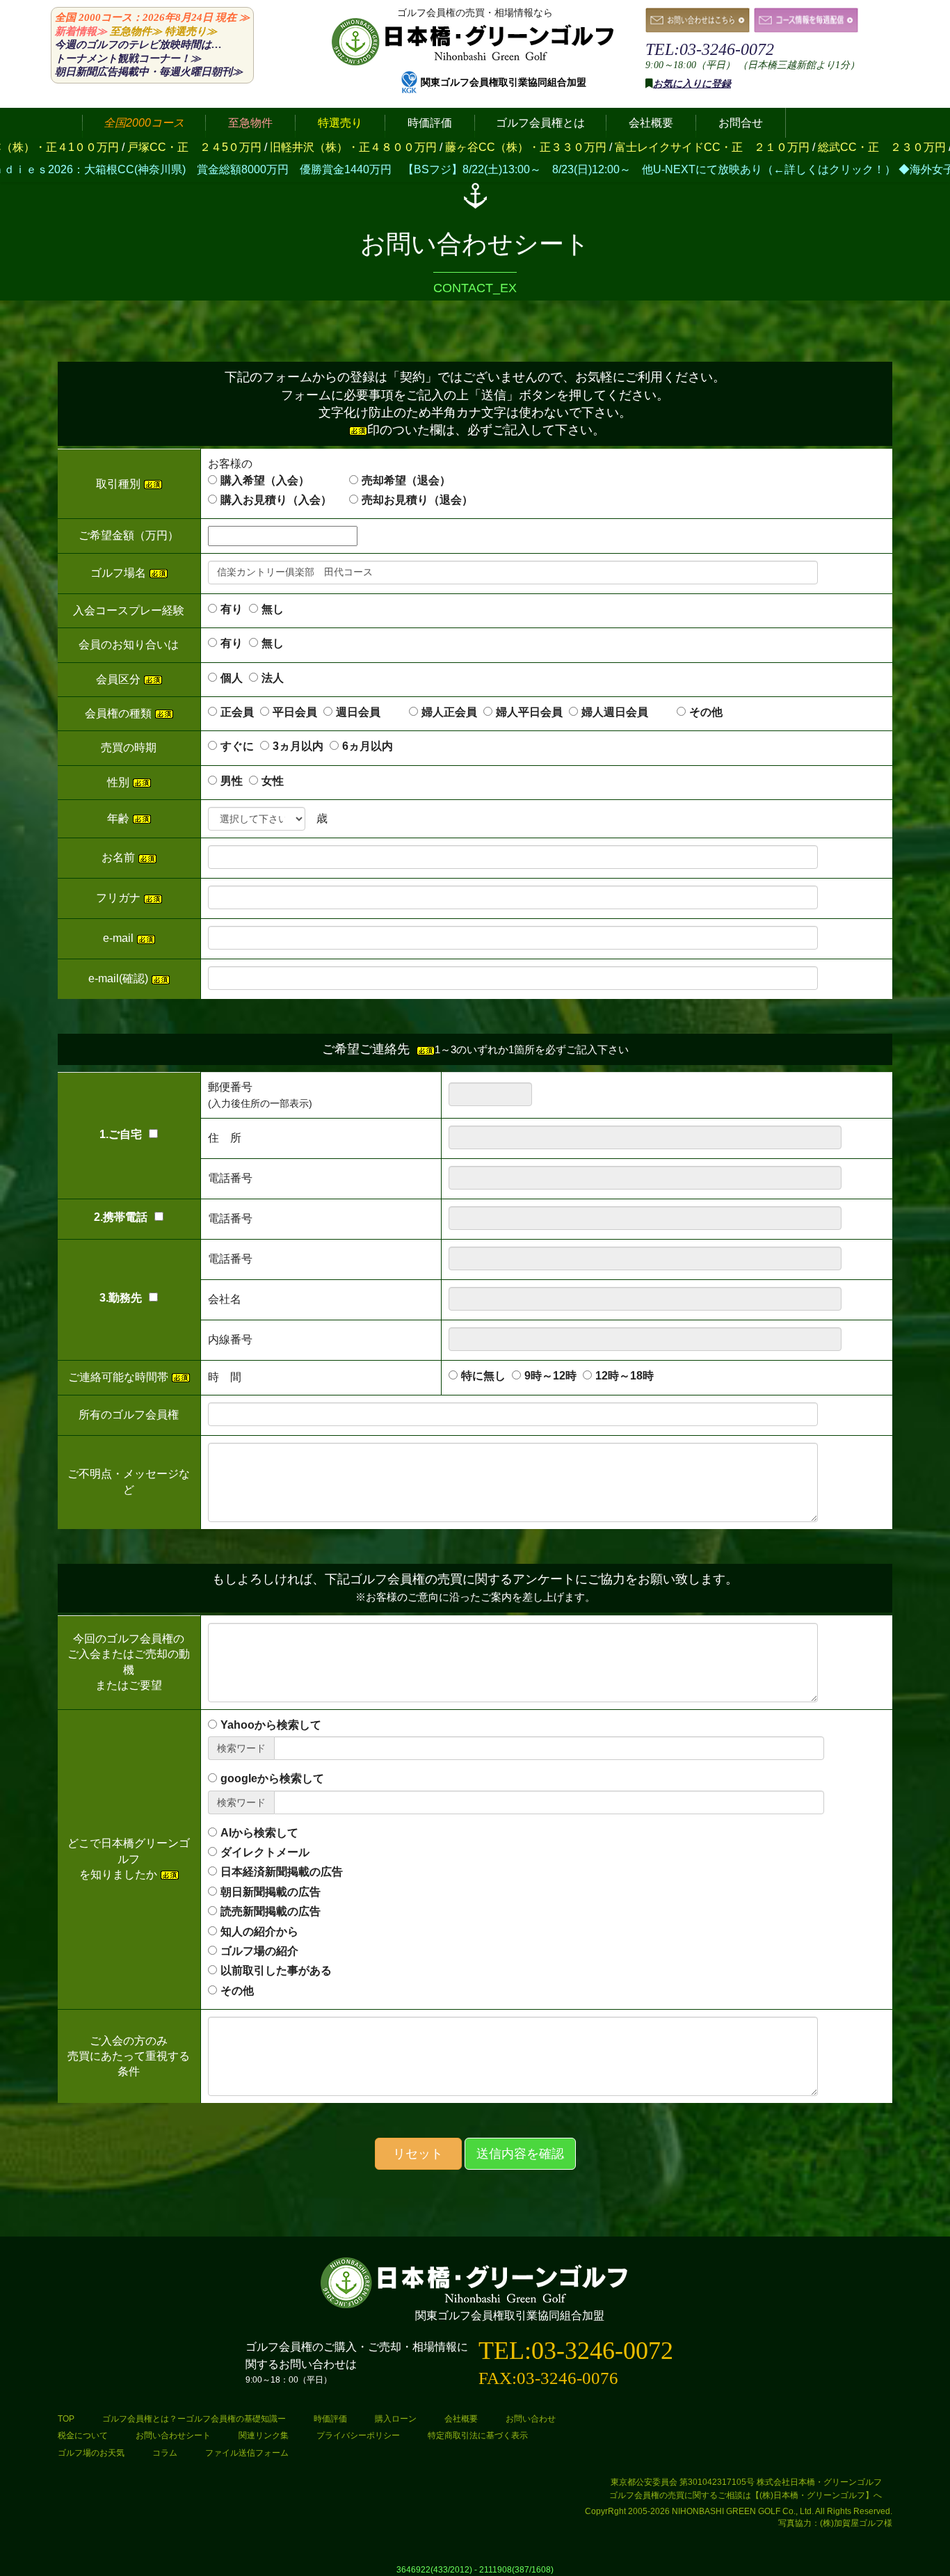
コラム (165, 2453)
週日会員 (369, 712)
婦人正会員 (449, 712)
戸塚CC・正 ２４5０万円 (97, 147)
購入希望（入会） (265, 480)
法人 (273, 678)
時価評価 (330, 2419)
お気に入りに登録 (692, 84)
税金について (83, 2435)
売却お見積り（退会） (417, 500)
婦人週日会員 (626, 712)
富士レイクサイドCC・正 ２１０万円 (615, 147)
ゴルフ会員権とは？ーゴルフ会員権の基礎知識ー (194, 2419)
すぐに (237, 746)
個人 (232, 678)
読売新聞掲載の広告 (271, 1911)
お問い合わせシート (173, 2435)
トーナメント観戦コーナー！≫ (128, 58)
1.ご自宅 (121, 1134)
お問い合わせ (531, 2419)
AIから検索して (259, 1833)
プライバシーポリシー (358, 2435)
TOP (66, 2419)
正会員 (237, 712)
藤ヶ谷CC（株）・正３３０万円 (428, 147)
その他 (706, 712)
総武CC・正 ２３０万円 (784, 147)
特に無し (483, 1376)
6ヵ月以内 (368, 746)
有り (232, 609)
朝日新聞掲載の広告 (271, 1892)
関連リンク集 (264, 2435)
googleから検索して (272, 1778)
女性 (273, 781)
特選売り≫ (191, 31)
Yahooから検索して (271, 1725)
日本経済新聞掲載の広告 (282, 1872)
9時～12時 (550, 1376)
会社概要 (461, 2419)
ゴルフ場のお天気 (91, 2453)
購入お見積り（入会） (276, 500)
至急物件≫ (136, 31)
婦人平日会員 (529, 712)
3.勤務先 (121, 1298)
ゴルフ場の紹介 (259, 1951)
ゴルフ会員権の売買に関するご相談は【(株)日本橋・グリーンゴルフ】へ (746, 2495)
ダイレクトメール (265, 1852)
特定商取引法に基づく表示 (478, 2435)
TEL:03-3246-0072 (710, 49)
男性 (232, 781)
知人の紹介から (259, 1931)
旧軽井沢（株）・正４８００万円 (256, 147)
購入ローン (396, 2419)
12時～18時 (625, 1376)
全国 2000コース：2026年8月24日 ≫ (152, 17)
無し (273, 609)
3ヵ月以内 (298, 746)
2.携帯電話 (121, 1217)
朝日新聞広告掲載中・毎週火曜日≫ (149, 72)
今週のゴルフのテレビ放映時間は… (138, 45)
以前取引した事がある (276, 1970)
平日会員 (295, 712)
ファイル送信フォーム (247, 2453)
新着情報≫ (81, 31)
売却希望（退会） (406, 480)
